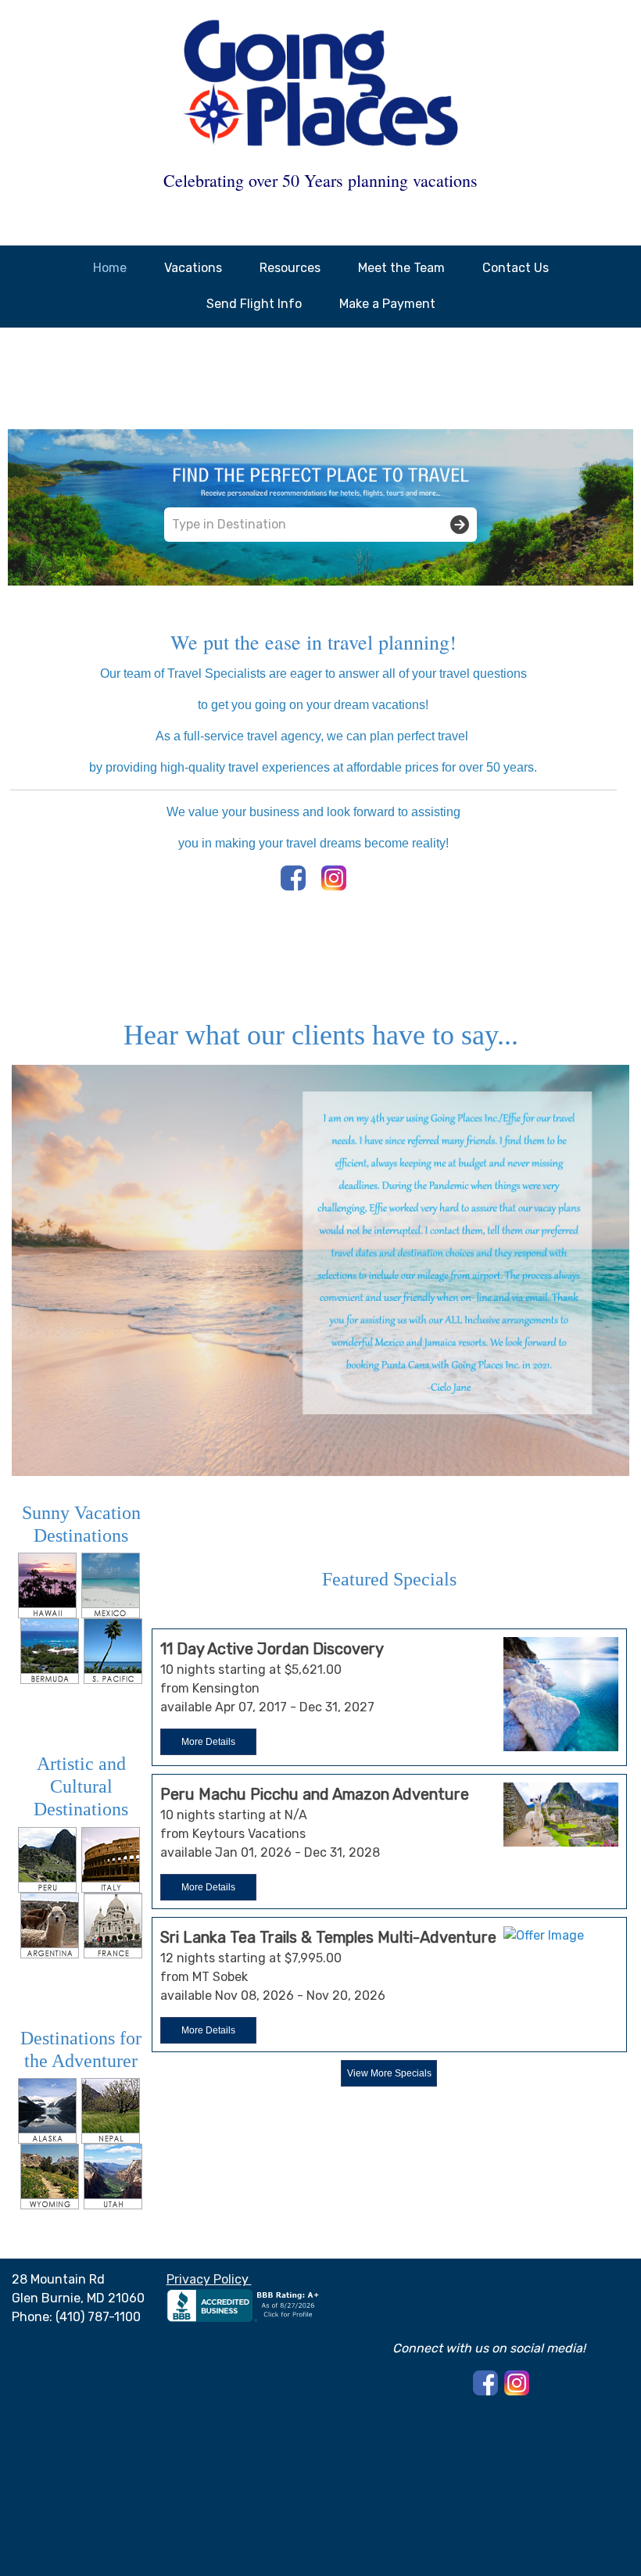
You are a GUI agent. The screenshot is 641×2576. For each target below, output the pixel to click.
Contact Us (516, 268)
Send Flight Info (254, 304)
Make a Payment (387, 304)
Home (110, 268)
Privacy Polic (204, 2279)
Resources (290, 268)
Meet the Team (401, 268)
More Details (208, 1742)
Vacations (193, 268)
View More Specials (389, 2073)
